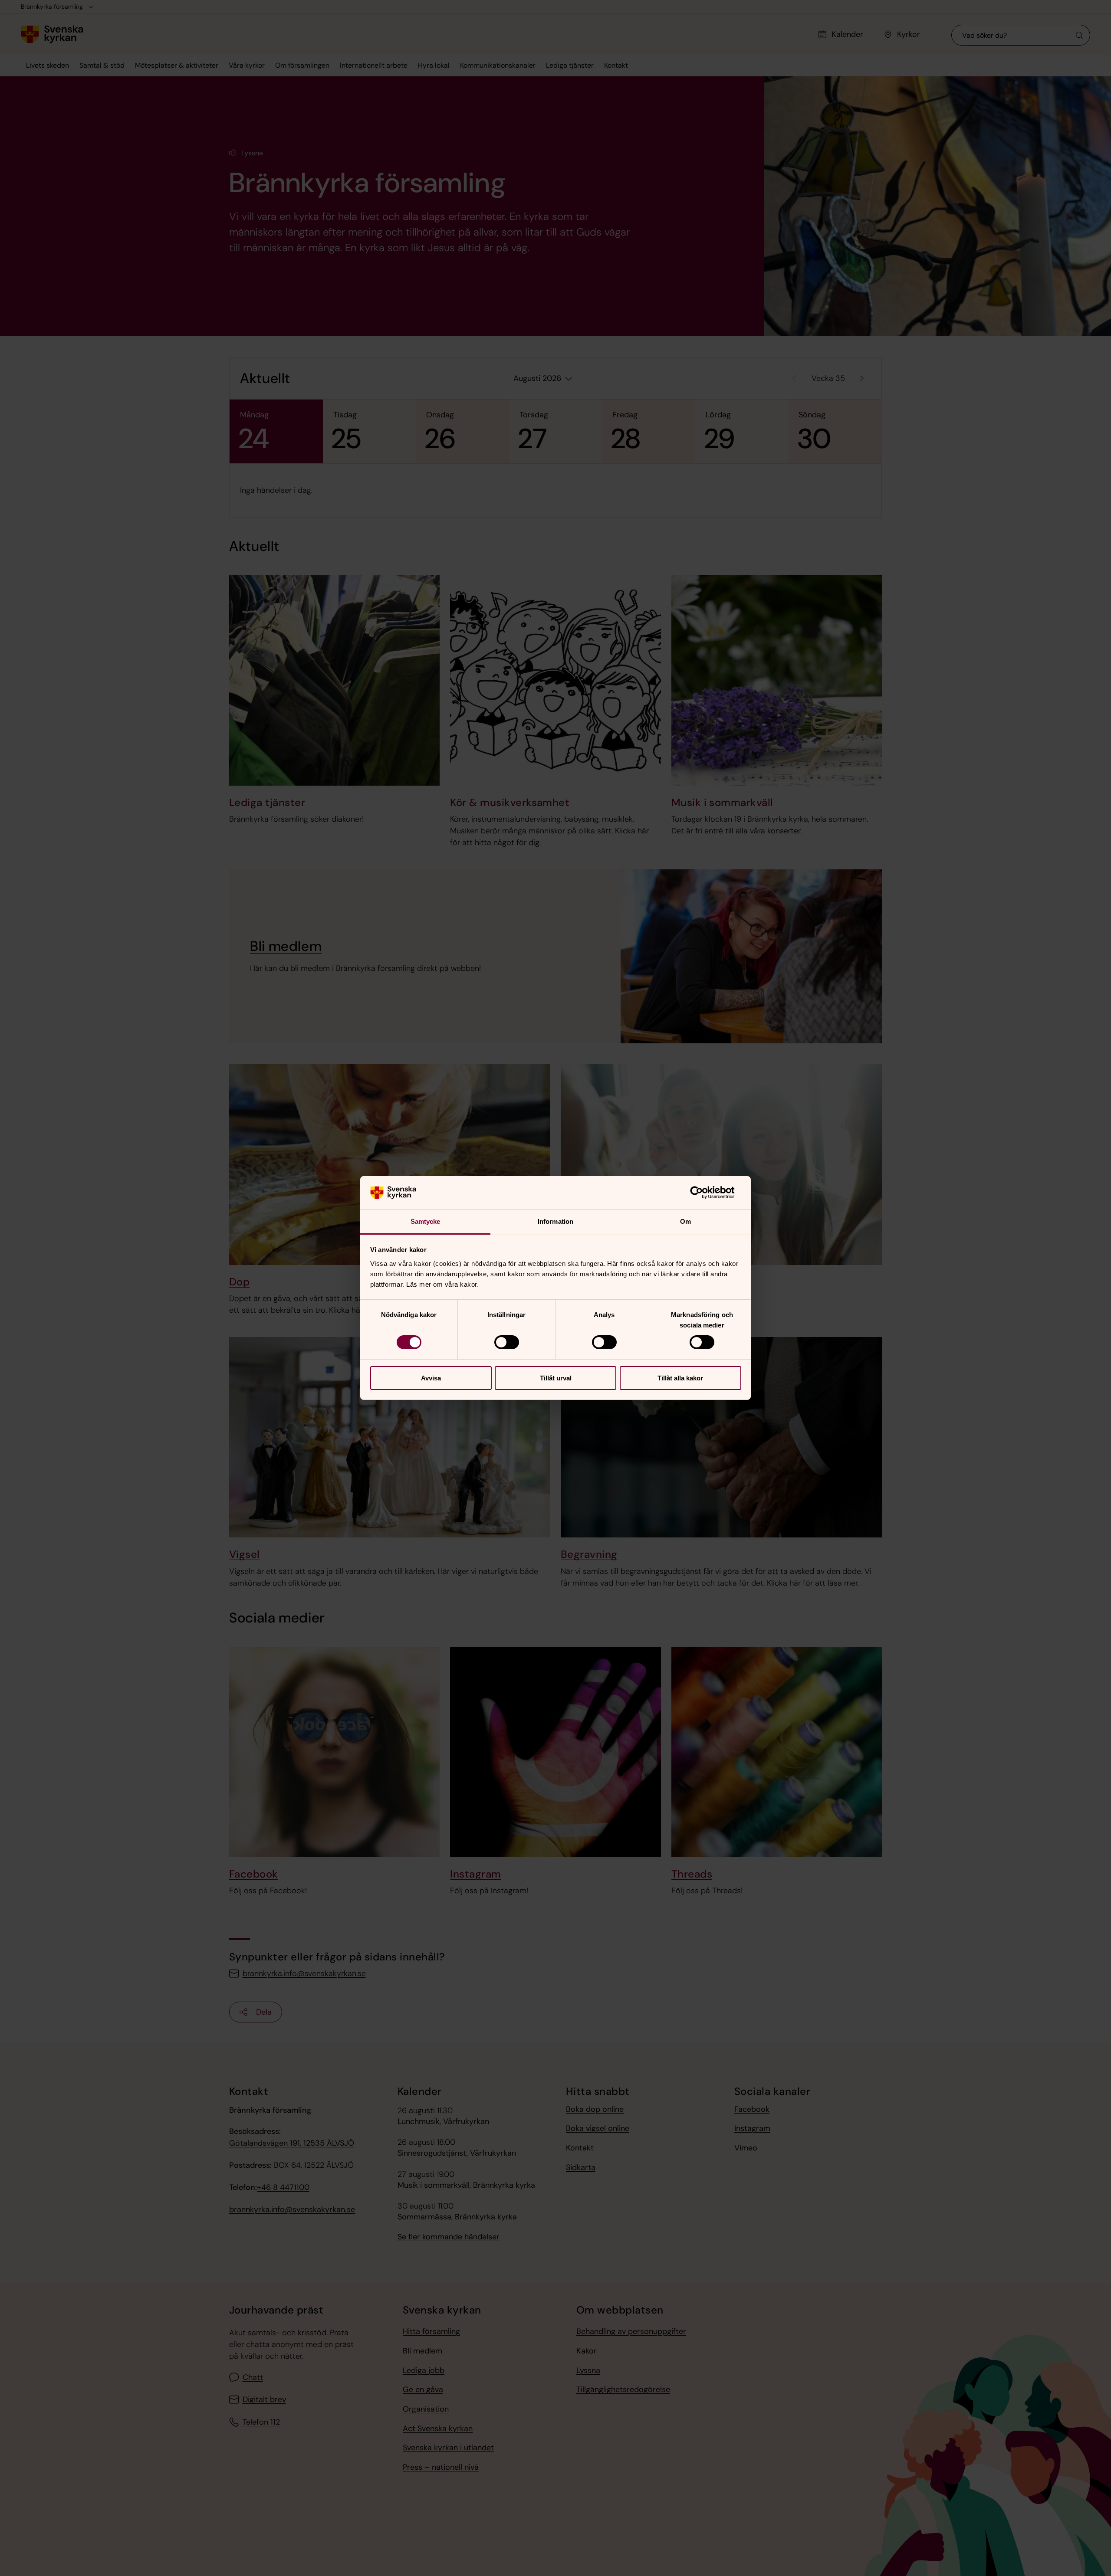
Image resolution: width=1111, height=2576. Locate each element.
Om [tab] (685, 1221)
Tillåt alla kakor (680, 1378)
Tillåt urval (556, 1378)
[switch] (507, 1342)
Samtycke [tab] (426, 1221)
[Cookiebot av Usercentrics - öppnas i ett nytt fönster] (703, 1193)
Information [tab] (555, 1221)
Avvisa (431, 1378)
